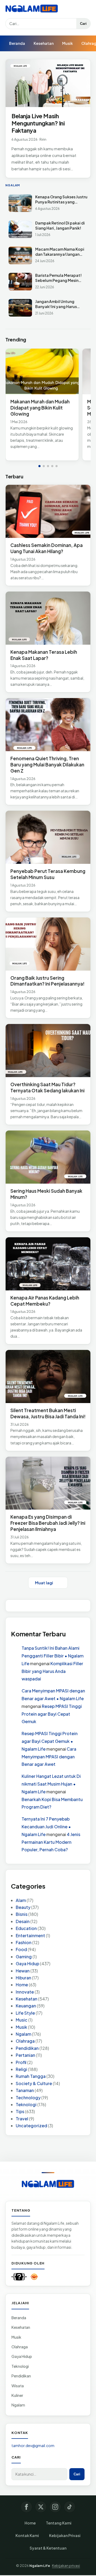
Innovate (25, 1992)
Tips (20, 2111)
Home (22, 1985)
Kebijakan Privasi (65, 2535)
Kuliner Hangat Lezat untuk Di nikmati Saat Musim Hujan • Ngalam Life (51, 1784)
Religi (21, 2069)
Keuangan (26, 2006)
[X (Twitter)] (41, 2507)
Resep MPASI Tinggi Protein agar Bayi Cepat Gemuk (52, 1714)
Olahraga (25, 2041)
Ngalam (23, 2034)
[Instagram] (55, 2507)
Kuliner (17, 2395)
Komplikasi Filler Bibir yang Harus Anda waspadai (52, 1671)
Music (22, 2020)
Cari (83, 24)
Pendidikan (27, 2048)
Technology (28, 2098)
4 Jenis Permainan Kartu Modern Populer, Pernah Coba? (51, 1842)
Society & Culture (34, 2083)
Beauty (23, 1907)
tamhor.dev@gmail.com (33, 2445)
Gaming (24, 1957)
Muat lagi (44, 1583)
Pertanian (25, 2055)
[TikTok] (70, 2507)
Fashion (24, 1942)
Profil (21, 2062)
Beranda (17, 43)
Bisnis (22, 1914)
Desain (23, 1921)
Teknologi (26, 2104)
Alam (21, 1900)
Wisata (18, 2386)
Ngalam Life (40, 2566)
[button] (39, 466)
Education (26, 1928)
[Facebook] (26, 2507)
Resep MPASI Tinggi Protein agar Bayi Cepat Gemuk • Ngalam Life (50, 1741)
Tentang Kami (59, 2523)
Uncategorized (31, 2126)
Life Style (25, 2013)
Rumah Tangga (31, 2076)
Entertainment (30, 1935)
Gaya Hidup (27, 1963)
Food (21, 1949)
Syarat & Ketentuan (48, 2548)
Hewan (23, 1971)
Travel (22, 2119)
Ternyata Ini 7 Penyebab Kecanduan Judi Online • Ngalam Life (46, 1827)
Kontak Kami (27, 2535)
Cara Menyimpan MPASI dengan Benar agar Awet (49, 1757)
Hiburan (23, 1978)
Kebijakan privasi (66, 2566)
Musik (67, 43)
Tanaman (25, 2090)
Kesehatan (44, 43)
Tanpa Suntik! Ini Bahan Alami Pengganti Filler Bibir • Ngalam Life (53, 1656)
